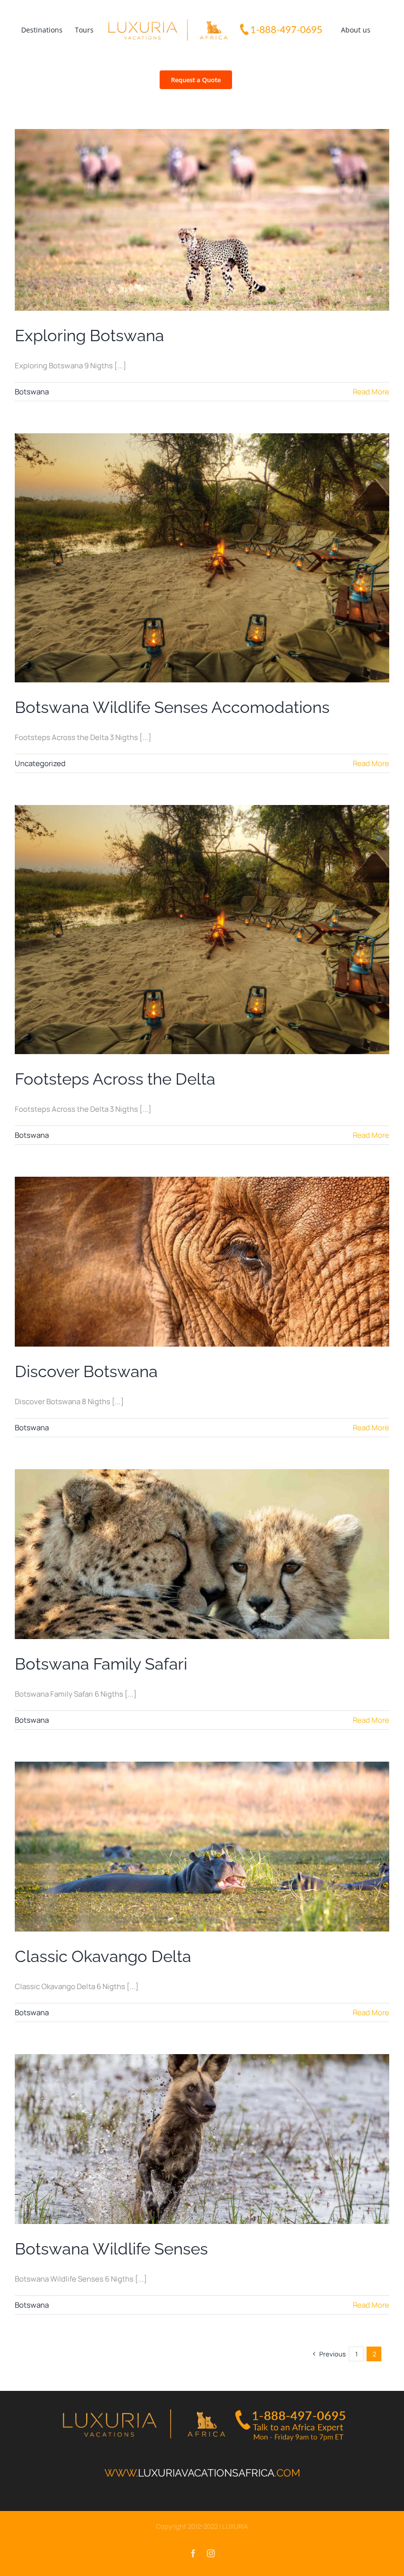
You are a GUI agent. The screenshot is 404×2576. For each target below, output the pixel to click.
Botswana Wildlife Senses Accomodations (172, 707)
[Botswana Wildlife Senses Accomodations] (202, 558)
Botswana (32, 392)
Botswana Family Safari (101, 1664)
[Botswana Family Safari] (202, 1554)
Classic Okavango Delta (103, 1956)
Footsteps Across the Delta (115, 1079)
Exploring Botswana (89, 336)
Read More (371, 392)
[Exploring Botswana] (202, 220)
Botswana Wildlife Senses (111, 2249)
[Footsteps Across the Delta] (202, 930)
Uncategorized (40, 763)
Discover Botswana (86, 1371)
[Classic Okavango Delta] (202, 1847)
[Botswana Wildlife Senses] (202, 2139)
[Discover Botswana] (202, 1262)
